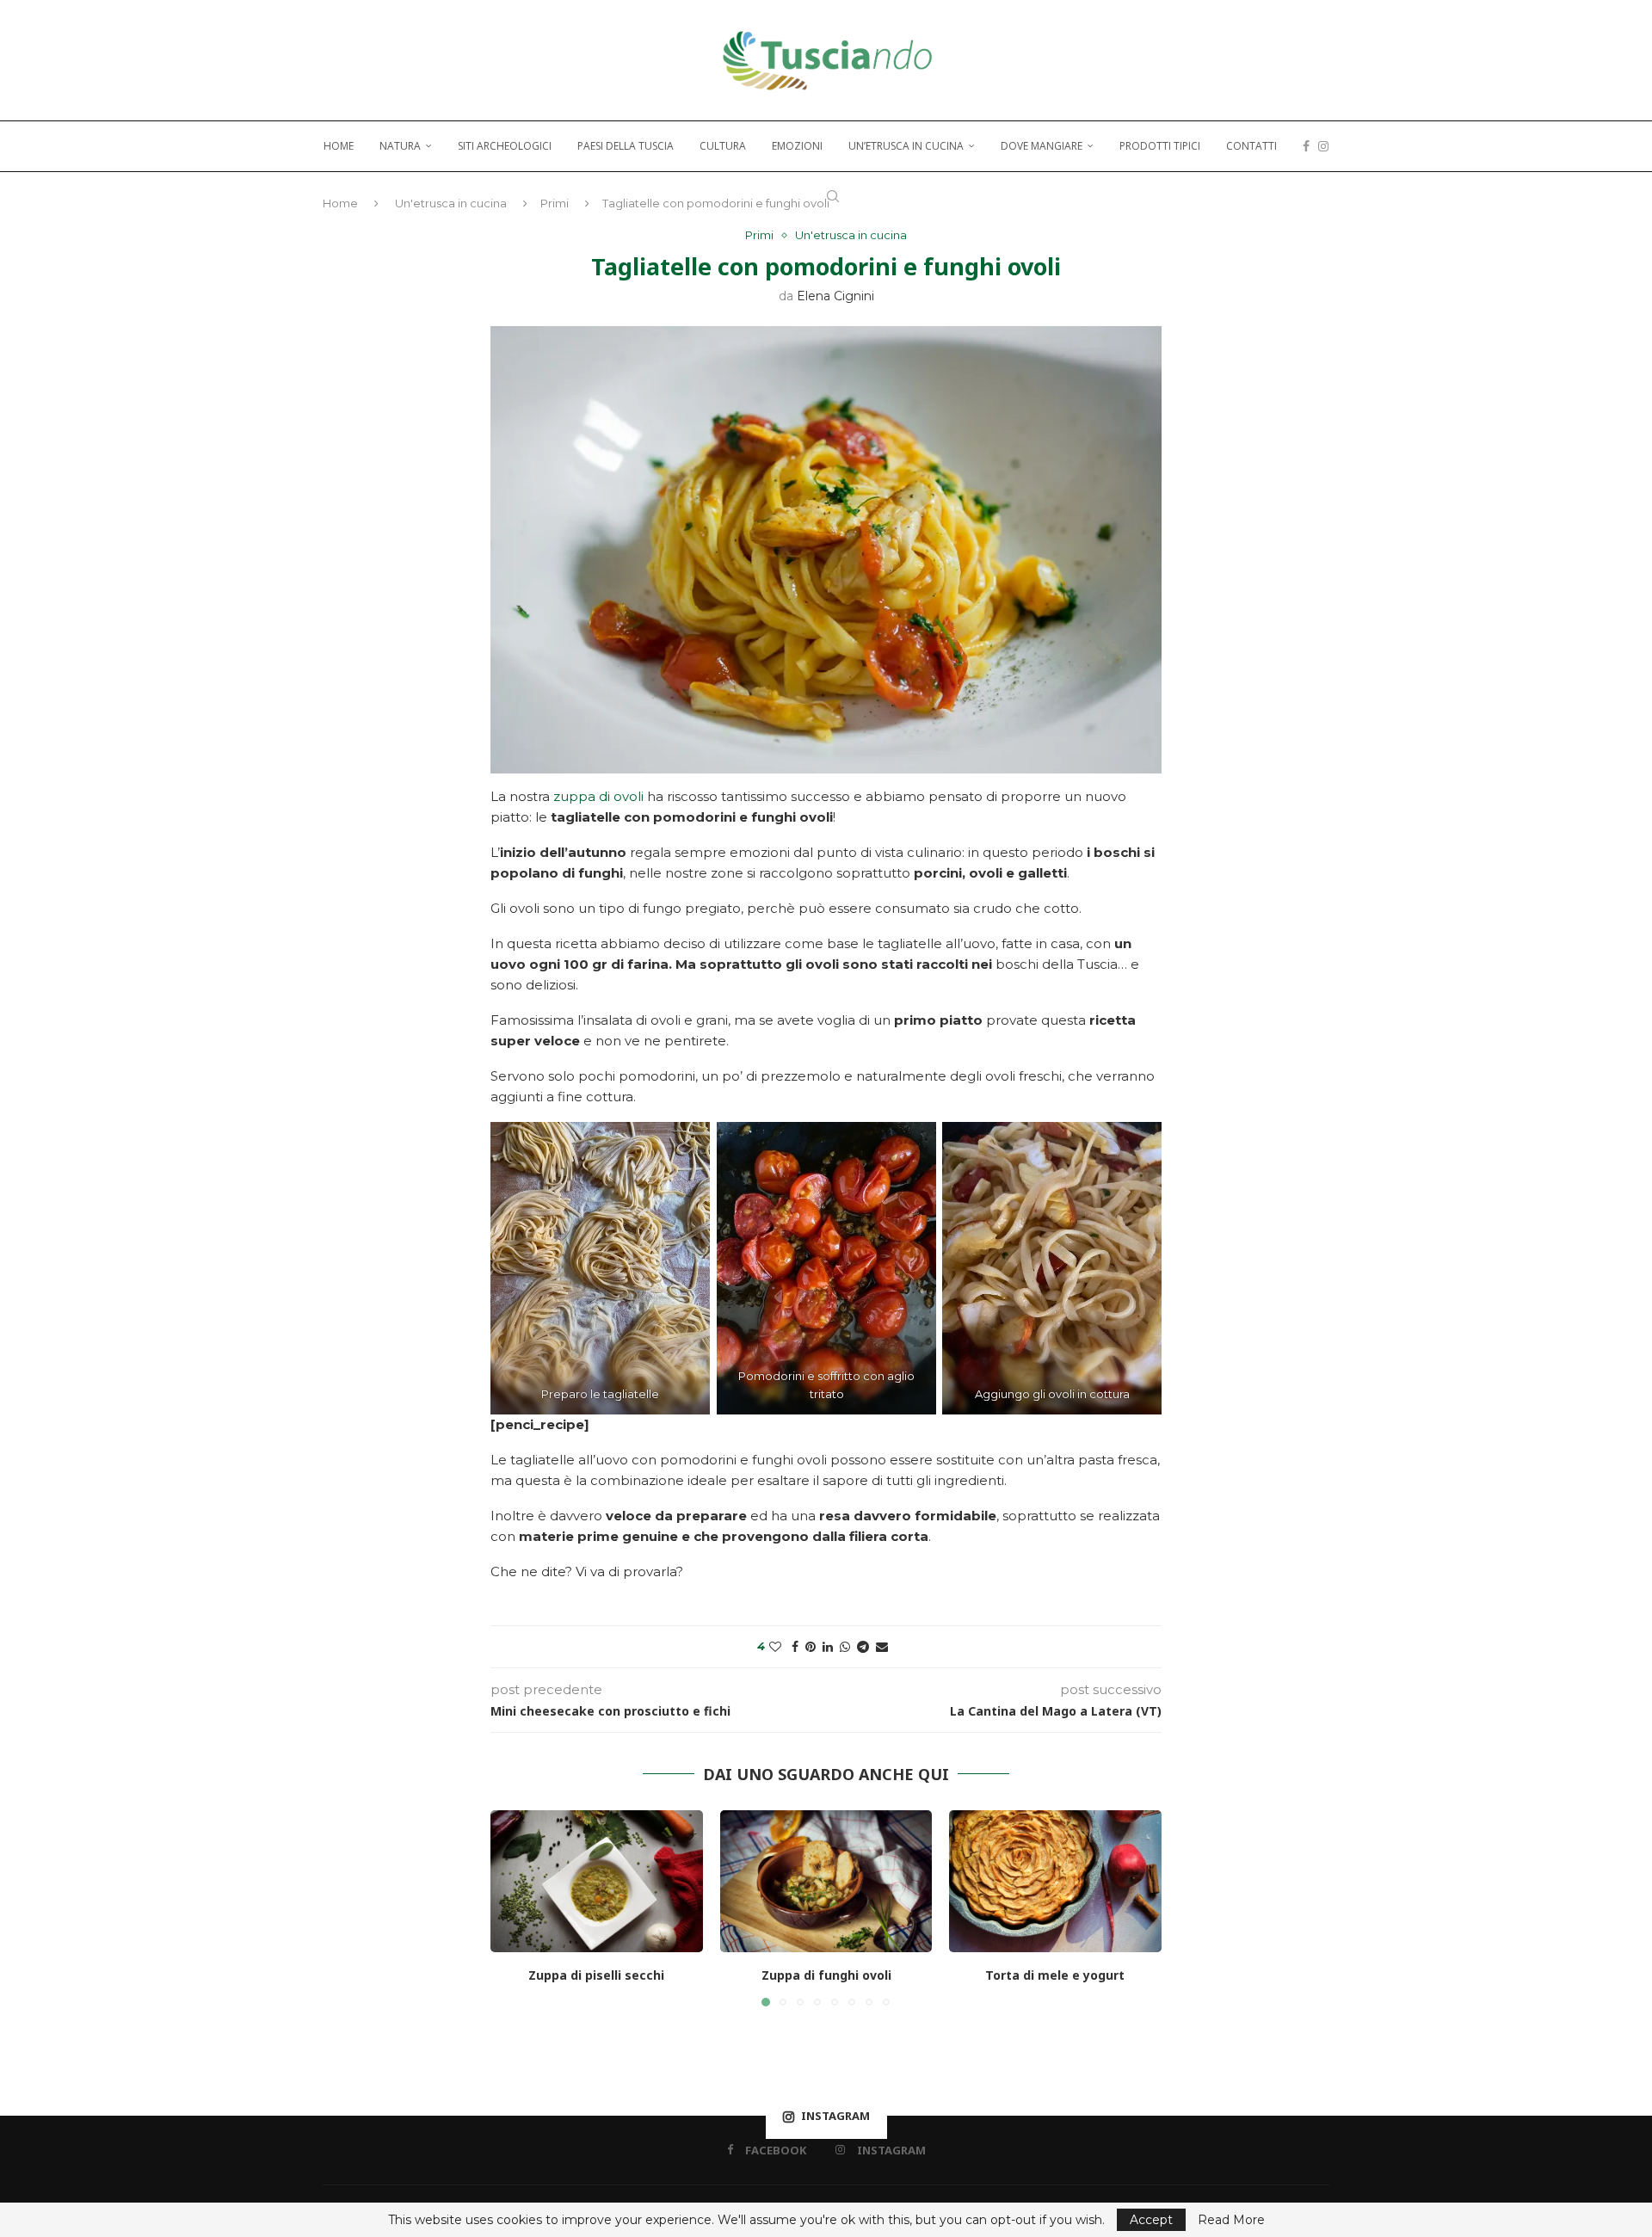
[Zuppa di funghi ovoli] (826, 1881)
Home (339, 146)
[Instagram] (1323, 146)
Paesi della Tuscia (626, 146)
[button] (514, 1907)
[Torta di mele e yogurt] (1055, 1881)
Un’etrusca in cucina (906, 146)
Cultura (723, 146)
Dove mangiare (1042, 146)
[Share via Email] (882, 1647)
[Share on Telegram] (863, 1647)
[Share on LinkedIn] (828, 1647)
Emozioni (797, 146)
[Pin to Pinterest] (811, 1647)
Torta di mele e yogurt (1056, 1976)
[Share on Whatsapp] (845, 1647)
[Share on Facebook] (795, 1647)
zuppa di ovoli (598, 796)
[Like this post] (775, 1647)
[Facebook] (1306, 146)
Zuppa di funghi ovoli (826, 1976)
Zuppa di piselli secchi (596, 1976)
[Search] (833, 196)
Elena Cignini (835, 296)
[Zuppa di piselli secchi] (597, 1881)
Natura (400, 146)
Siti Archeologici (505, 146)
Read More (1231, 2220)
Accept (1151, 2220)
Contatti (1251, 146)
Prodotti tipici (1160, 146)
